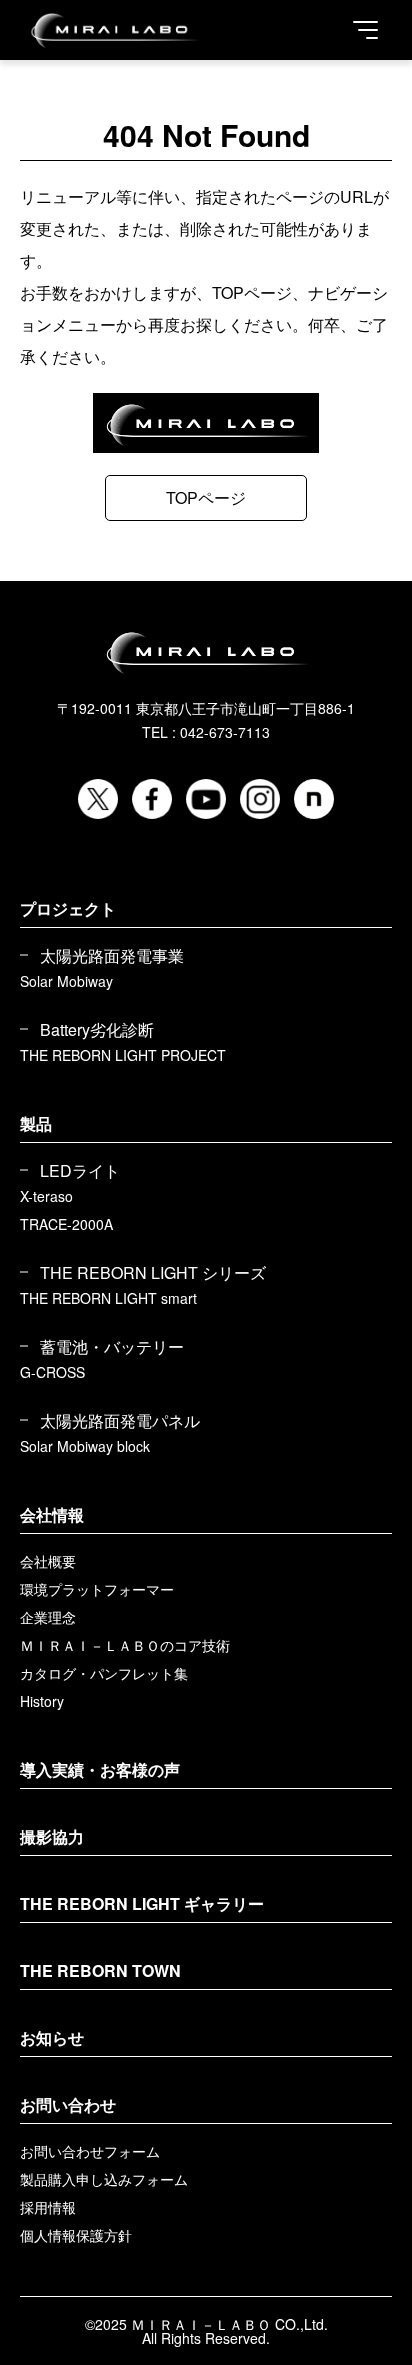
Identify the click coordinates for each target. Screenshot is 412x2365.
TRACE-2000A (66, 1224)
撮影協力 (52, 1836)
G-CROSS (52, 1372)
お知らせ (52, 2037)
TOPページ (206, 497)
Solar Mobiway (66, 981)
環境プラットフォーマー (97, 1589)
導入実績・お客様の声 (100, 1769)
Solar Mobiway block (85, 1446)
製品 (36, 1123)
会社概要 (48, 1561)
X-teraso (46, 1196)
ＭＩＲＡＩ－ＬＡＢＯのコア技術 (125, 1645)
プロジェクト (68, 908)
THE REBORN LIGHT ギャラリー (142, 1903)
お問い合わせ (68, 2104)
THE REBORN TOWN (100, 1970)
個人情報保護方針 (76, 2235)
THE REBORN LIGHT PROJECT (123, 1055)
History (42, 1701)
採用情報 (48, 2207)
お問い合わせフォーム (90, 2151)
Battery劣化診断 (97, 1030)
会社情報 (52, 1514)
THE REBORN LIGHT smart (108, 1298)
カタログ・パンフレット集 (104, 1673)
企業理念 (48, 1617)
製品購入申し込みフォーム (104, 2179)
